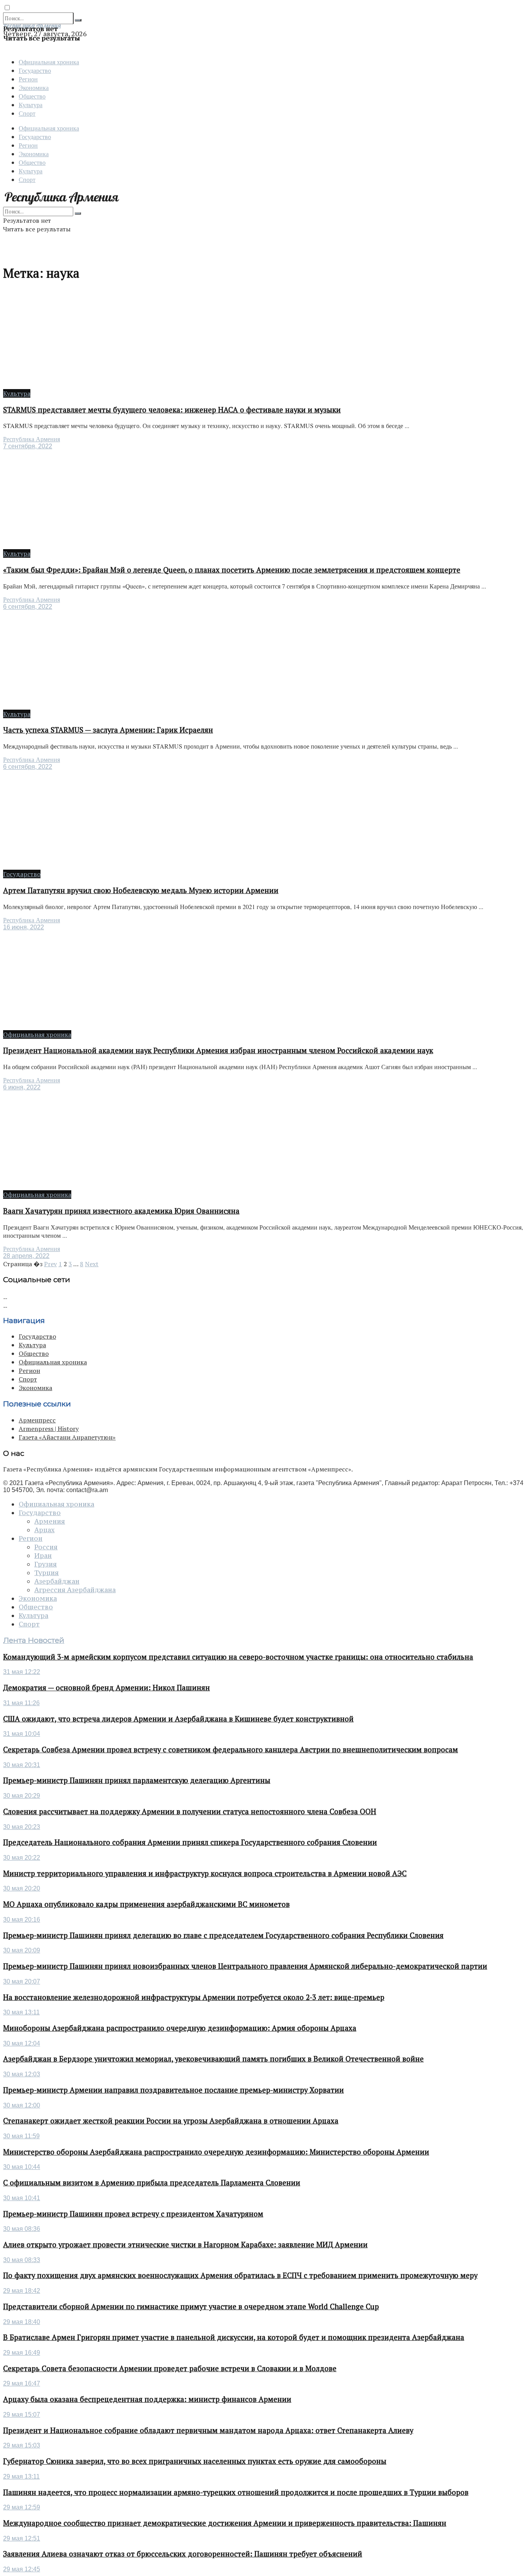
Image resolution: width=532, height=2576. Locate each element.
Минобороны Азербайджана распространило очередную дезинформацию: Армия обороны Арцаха (180, 2028)
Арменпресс (37, 1420)
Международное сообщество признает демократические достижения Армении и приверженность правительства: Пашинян (225, 2523)
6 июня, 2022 (22, 1087)
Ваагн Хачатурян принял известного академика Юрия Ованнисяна (121, 1211)
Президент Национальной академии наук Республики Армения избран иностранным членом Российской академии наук (218, 1050)
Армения (50, 1521)
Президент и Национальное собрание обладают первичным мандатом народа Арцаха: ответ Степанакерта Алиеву (208, 2430)
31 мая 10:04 (22, 1734)
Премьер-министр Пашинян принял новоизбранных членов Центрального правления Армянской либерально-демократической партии (245, 1966)
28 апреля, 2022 (26, 1256)
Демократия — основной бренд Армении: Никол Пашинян (107, 1688)
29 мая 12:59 (22, 2507)
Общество (32, 96)
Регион (28, 79)
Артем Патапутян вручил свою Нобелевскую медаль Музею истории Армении (141, 890)
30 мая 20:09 (22, 1950)
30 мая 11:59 (21, 2136)
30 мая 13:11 (21, 2012)
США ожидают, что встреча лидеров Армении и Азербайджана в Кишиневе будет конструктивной (178, 1719)
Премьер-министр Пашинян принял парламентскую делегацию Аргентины (137, 1780)
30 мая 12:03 (22, 2074)
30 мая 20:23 (22, 1827)
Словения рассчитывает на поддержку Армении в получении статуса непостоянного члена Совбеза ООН (190, 1811)
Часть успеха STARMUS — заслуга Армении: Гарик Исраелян (108, 730)
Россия (46, 1547)
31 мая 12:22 (22, 1672)
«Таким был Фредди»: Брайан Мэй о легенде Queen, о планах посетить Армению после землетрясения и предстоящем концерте (232, 570)
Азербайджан (57, 1581)
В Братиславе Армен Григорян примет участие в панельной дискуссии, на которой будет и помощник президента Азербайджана (234, 2337)
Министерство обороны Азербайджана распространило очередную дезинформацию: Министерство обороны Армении (216, 2152)
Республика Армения (32, 439)
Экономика (34, 87)
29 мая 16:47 (22, 2383)
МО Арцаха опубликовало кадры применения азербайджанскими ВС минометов (146, 1904)
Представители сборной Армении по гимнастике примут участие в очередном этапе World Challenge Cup (191, 2306)
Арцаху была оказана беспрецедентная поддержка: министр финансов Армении (147, 2399)
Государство (35, 70)
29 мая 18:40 (22, 2322)
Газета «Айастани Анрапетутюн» (67, 1437)
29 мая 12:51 (22, 2538)
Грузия (46, 1564)
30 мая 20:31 (22, 1765)
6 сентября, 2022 (28, 607)
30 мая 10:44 (22, 2167)
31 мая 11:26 (21, 1703)
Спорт (27, 113)
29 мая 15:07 (22, 2415)
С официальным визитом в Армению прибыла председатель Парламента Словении (152, 2183)
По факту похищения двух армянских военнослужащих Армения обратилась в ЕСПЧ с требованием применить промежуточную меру (240, 2275)
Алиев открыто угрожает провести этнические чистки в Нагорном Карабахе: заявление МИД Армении (185, 2245)
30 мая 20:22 (22, 1858)
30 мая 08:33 (22, 2260)
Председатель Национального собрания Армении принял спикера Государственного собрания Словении (190, 1842)
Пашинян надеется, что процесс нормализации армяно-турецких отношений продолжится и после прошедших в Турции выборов (236, 2492)
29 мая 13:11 (21, 2476)
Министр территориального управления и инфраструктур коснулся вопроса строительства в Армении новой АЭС (205, 1873)
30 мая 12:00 (22, 2105)
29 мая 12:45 (22, 2569)
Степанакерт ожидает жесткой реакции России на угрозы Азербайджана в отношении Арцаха (171, 2121)
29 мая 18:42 (22, 2291)
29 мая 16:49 (22, 2353)
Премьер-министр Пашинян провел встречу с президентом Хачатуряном (133, 2214)
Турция (47, 1573)
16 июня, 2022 (24, 927)
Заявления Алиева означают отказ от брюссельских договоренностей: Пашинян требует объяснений (183, 2554)
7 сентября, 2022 (28, 446)
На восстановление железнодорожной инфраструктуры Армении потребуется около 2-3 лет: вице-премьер (194, 1997)
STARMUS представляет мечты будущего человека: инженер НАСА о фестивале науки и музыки (172, 410)
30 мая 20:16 (22, 1920)
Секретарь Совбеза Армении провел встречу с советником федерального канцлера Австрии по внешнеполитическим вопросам (231, 1750)
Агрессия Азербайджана (75, 1590)
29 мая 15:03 (22, 2445)
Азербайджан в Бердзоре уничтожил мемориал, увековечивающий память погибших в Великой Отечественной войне (213, 2059)
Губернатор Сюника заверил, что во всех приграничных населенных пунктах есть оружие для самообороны (195, 2461)
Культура (31, 105)
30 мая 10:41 (22, 2198)
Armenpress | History (49, 1429)
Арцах (44, 1530)
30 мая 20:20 (22, 1888)
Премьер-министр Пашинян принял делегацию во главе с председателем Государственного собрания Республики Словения (223, 1935)
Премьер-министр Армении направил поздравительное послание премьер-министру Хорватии (174, 2090)
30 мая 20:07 (22, 1981)
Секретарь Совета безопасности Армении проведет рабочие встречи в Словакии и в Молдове (170, 2368)
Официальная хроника (49, 62)
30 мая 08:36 (22, 2229)
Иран (43, 1556)
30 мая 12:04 (22, 2043)
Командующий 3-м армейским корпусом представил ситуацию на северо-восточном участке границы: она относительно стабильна (238, 1657)
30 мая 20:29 (22, 1796)
